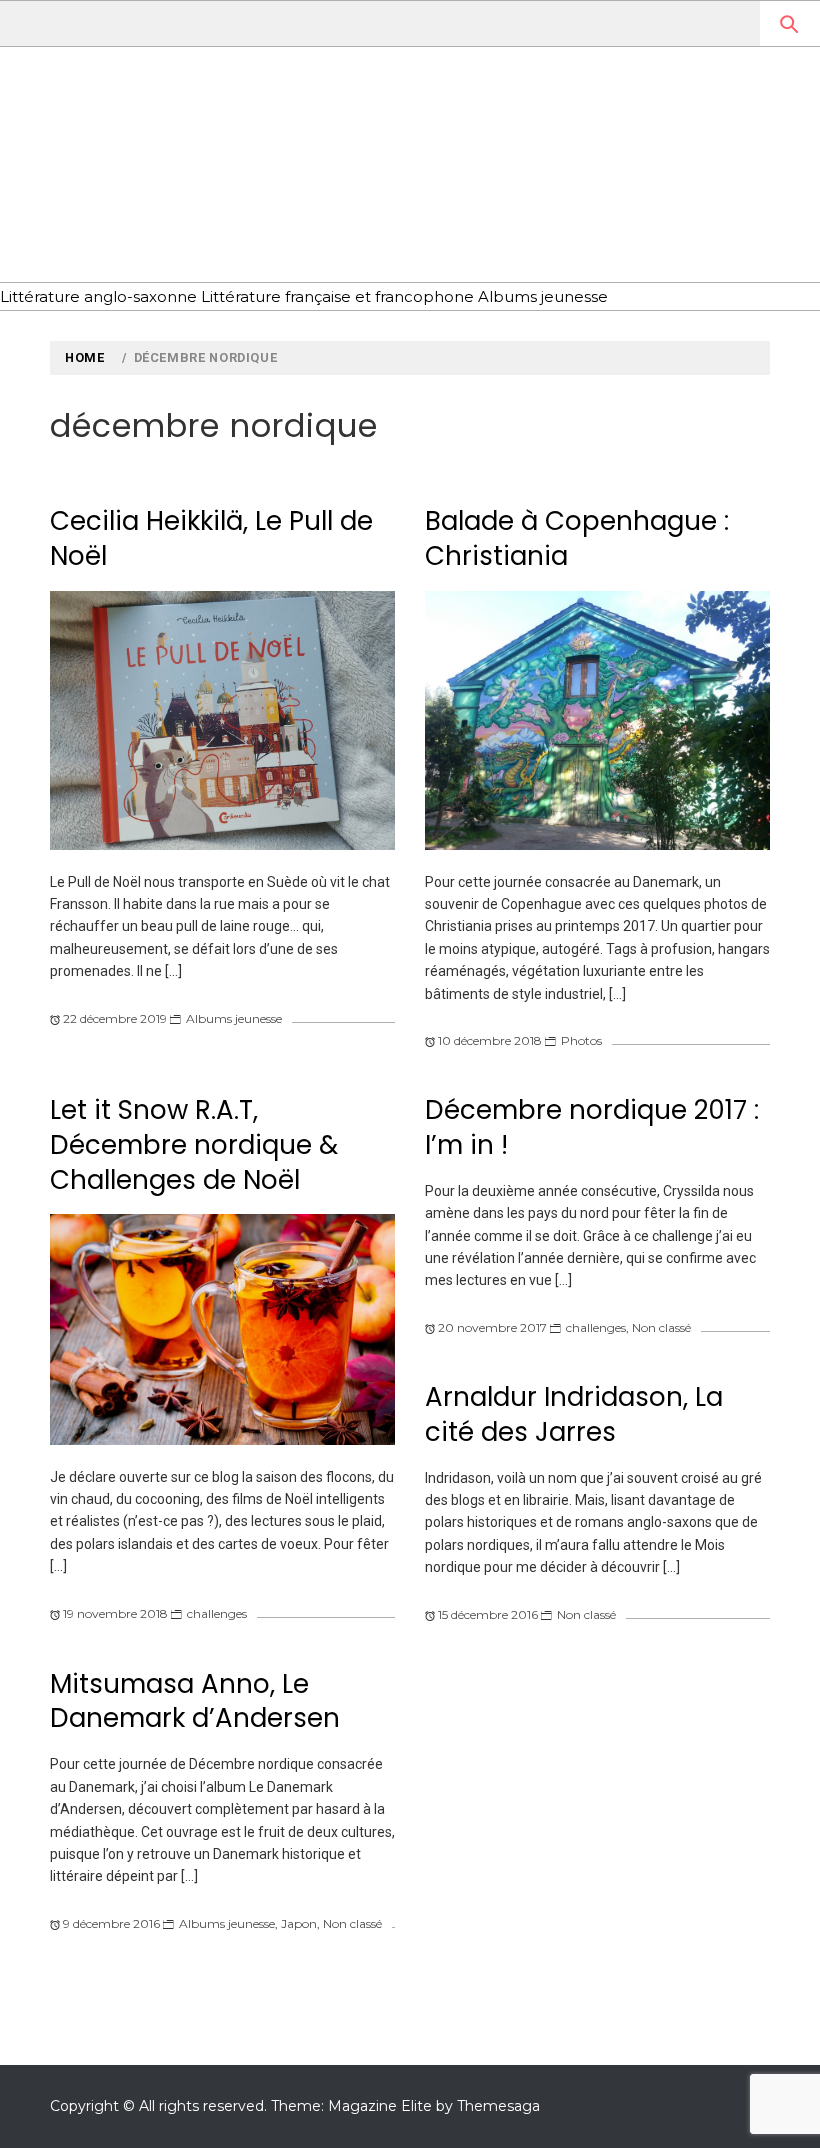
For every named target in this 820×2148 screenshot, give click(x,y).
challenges (217, 1613)
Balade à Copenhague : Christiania (577, 538)
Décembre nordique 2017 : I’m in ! (592, 1127)
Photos (581, 1040)
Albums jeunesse (543, 296)
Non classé (661, 1327)
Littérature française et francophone (337, 296)
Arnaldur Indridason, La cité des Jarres (574, 1414)
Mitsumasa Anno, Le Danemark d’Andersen (195, 1701)
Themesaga (498, 2106)
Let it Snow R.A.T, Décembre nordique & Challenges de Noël (194, 1144)
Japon (299, 1923)
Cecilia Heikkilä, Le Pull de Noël (211, 538)
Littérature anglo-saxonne (98, 296)
